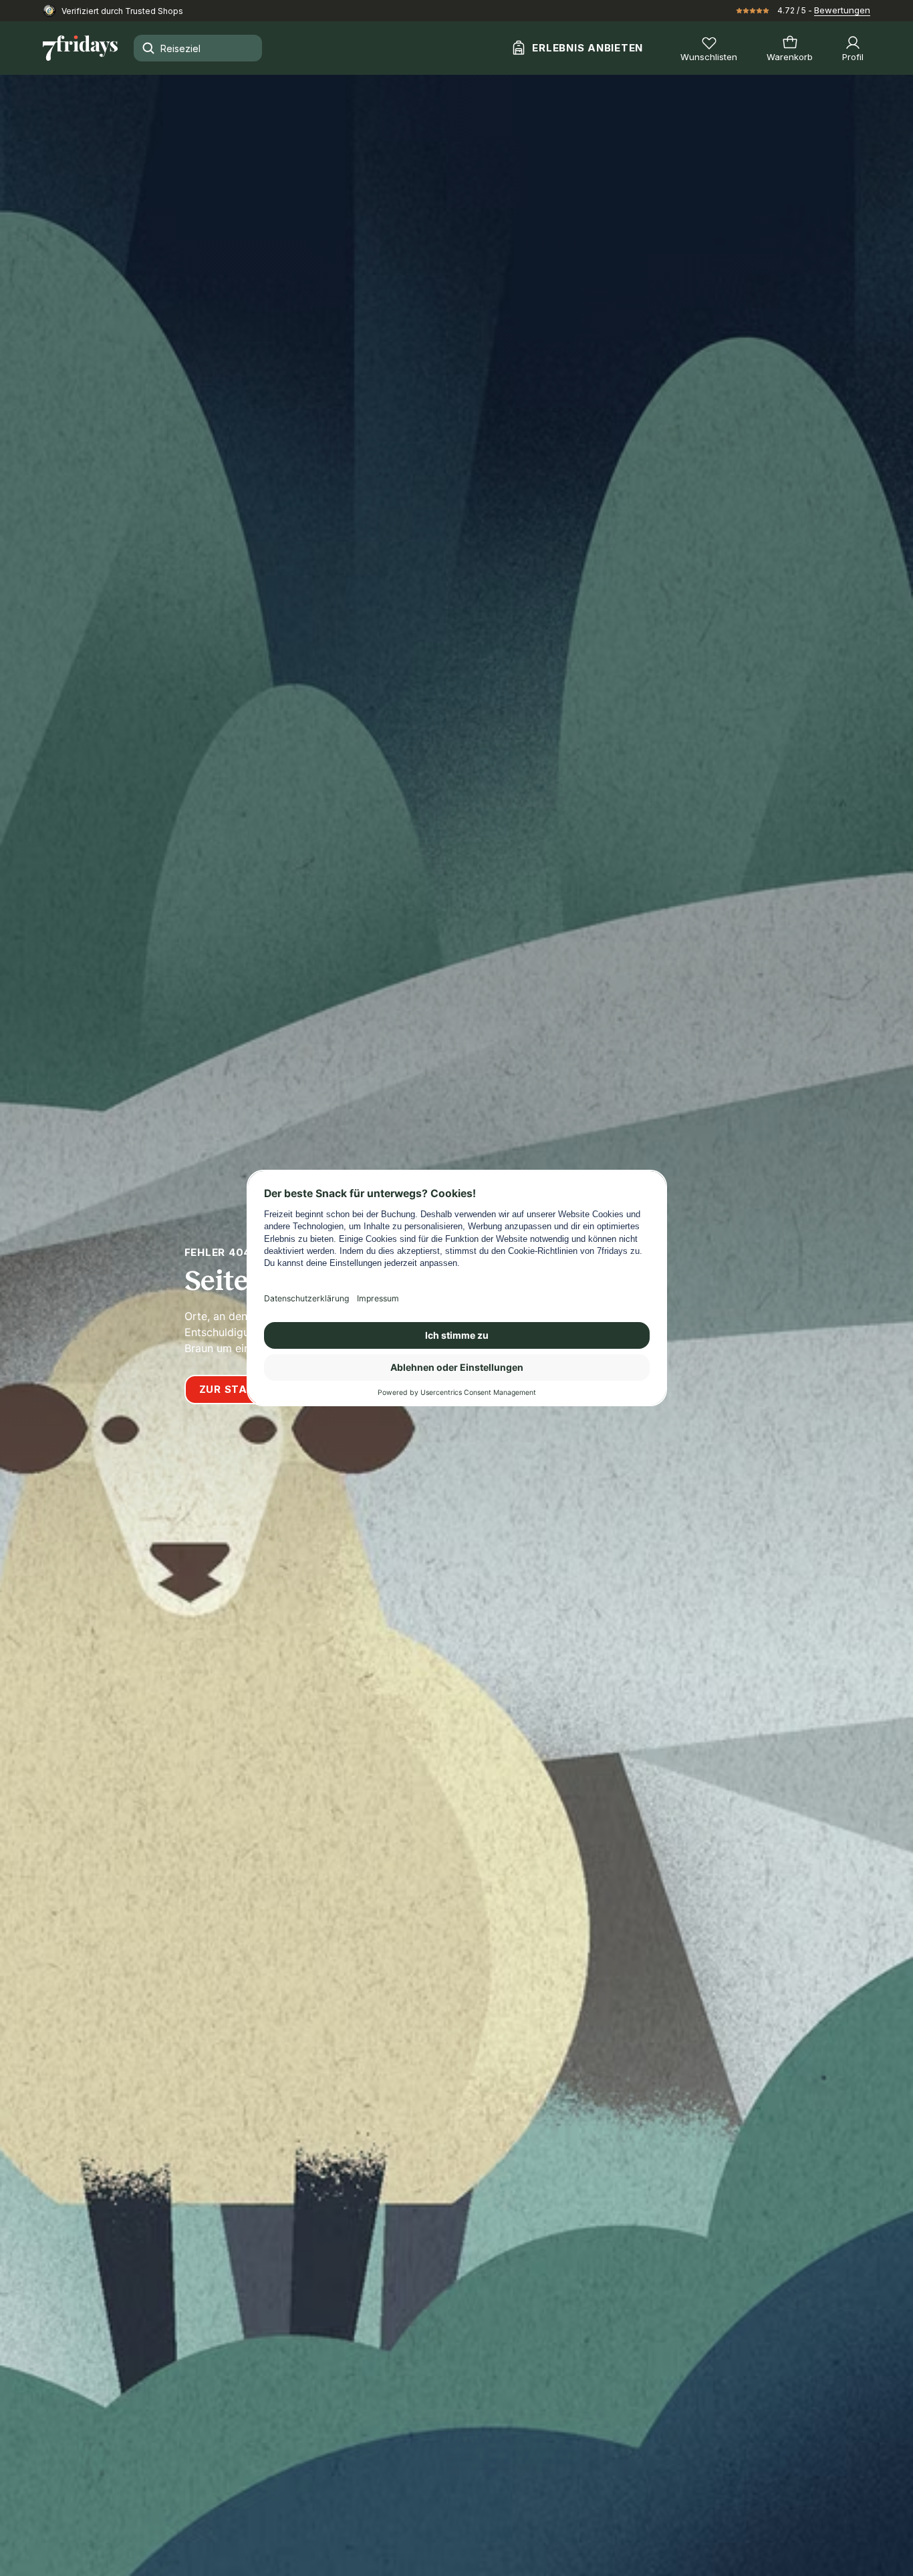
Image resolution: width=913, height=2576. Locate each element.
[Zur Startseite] (80, 48)
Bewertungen (842, 10)
